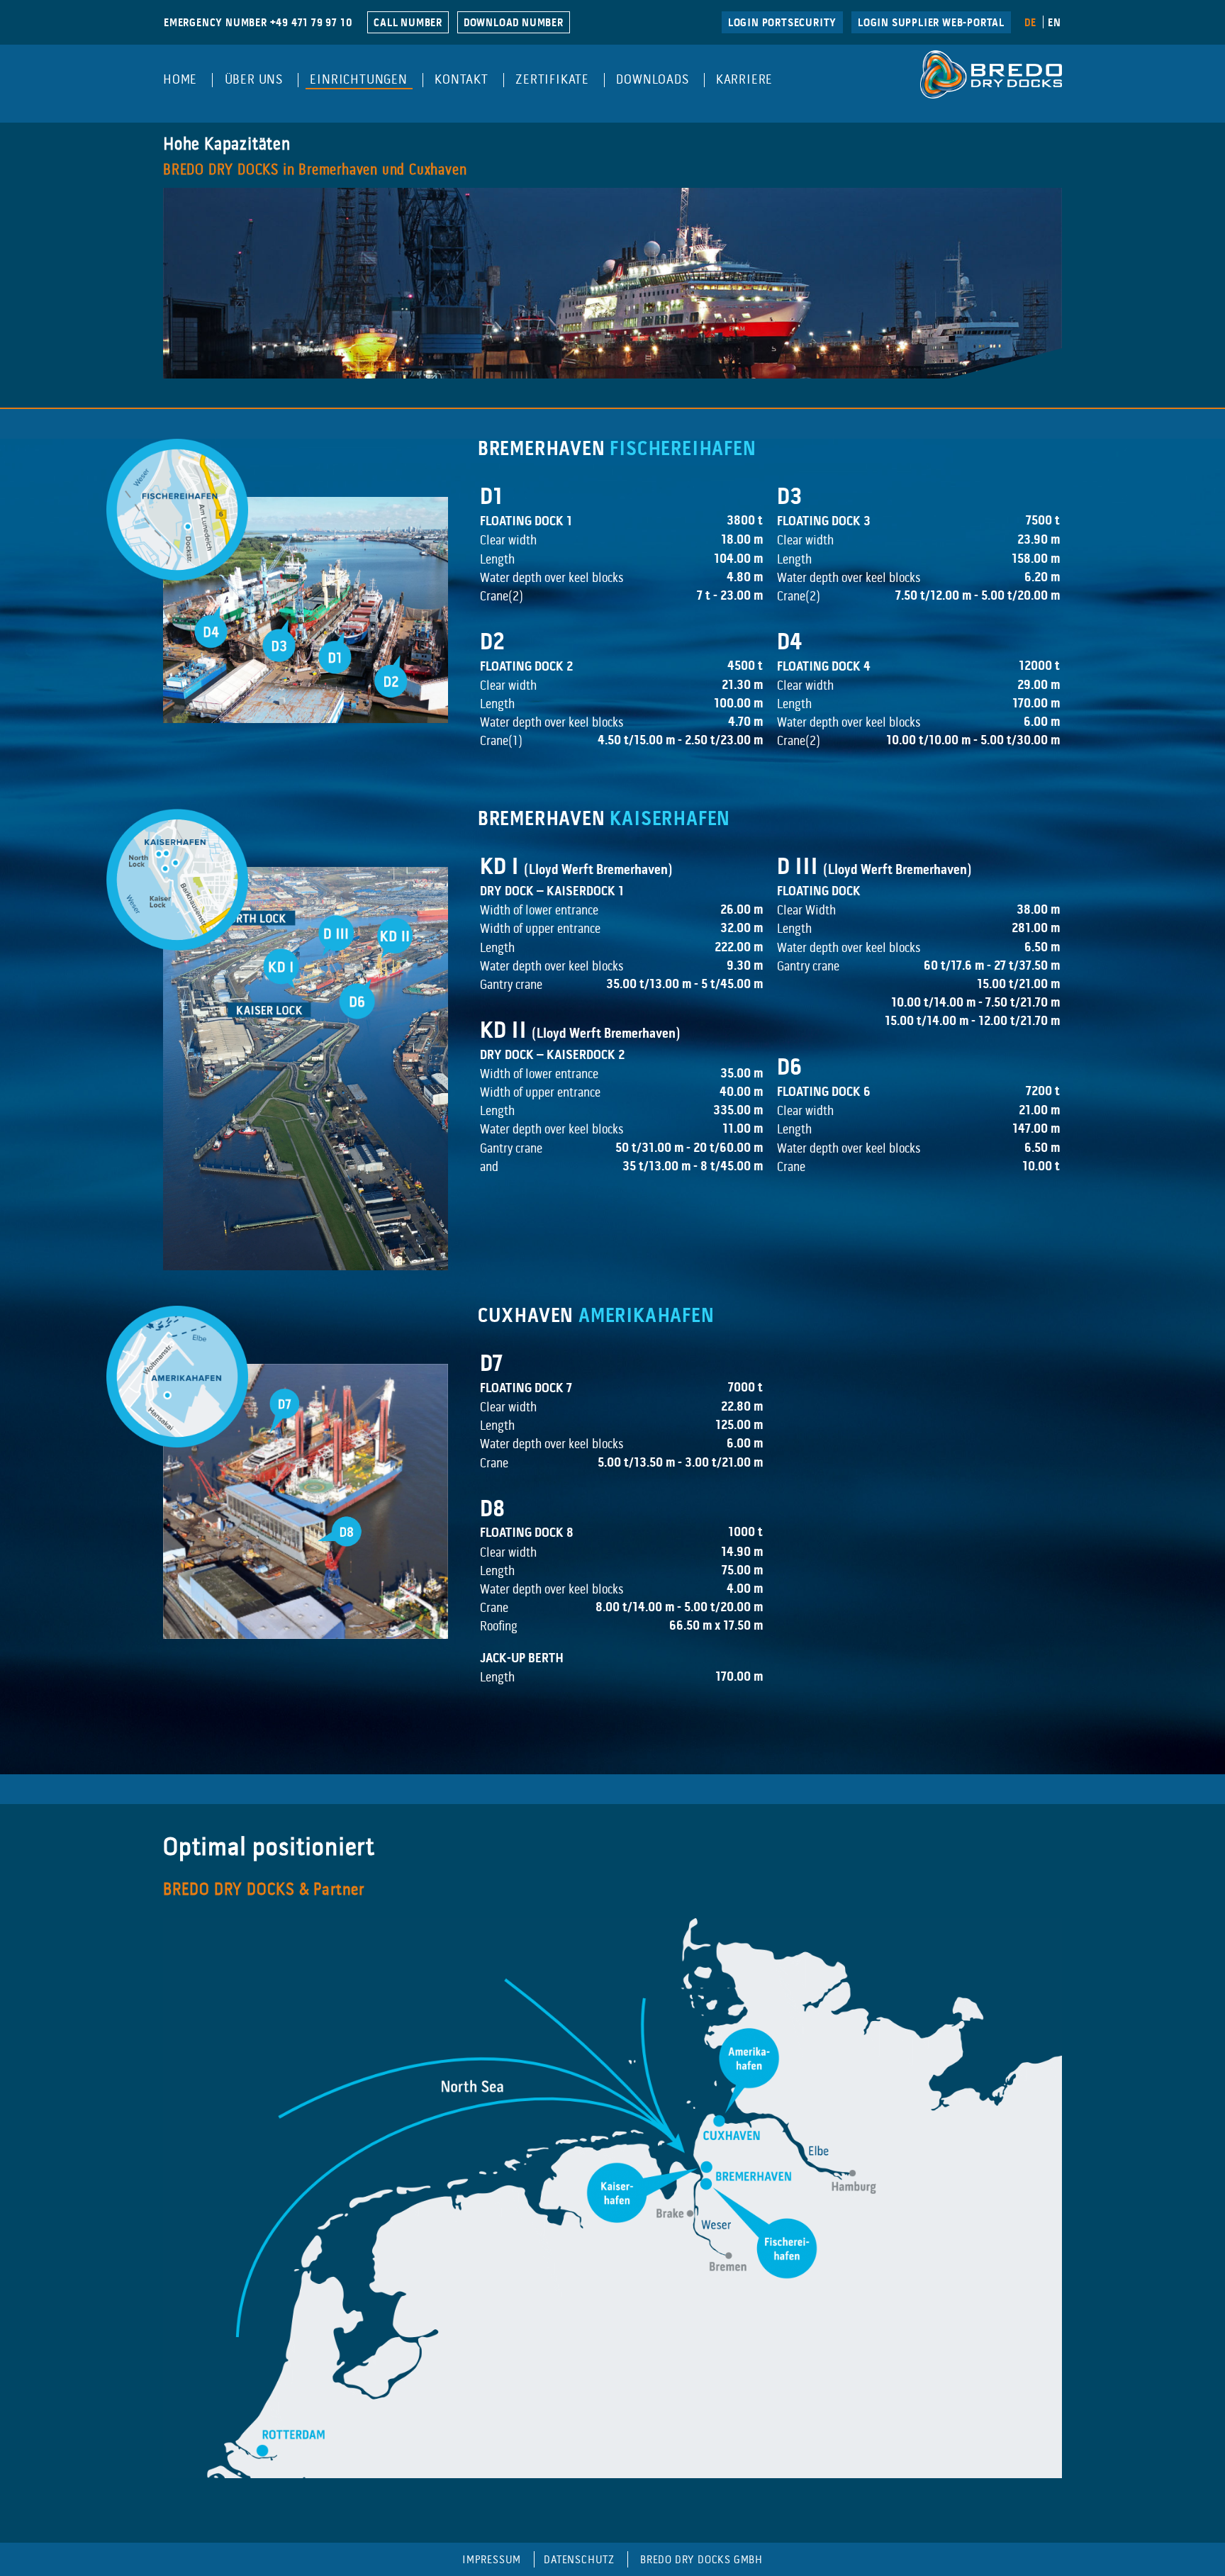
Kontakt (462, 80)
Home (180, 80)
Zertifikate (552, 80)
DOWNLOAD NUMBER (514, 23)
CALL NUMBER (408, 23)
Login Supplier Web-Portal (931, 23)
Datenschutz (579, 2560)
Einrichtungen (358, 80)
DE (1030, 23)
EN (1055, 23)
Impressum (492, 2560)
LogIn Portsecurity (782, 23)
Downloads (652, 80)
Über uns (254, 80)
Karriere (744, 80)
